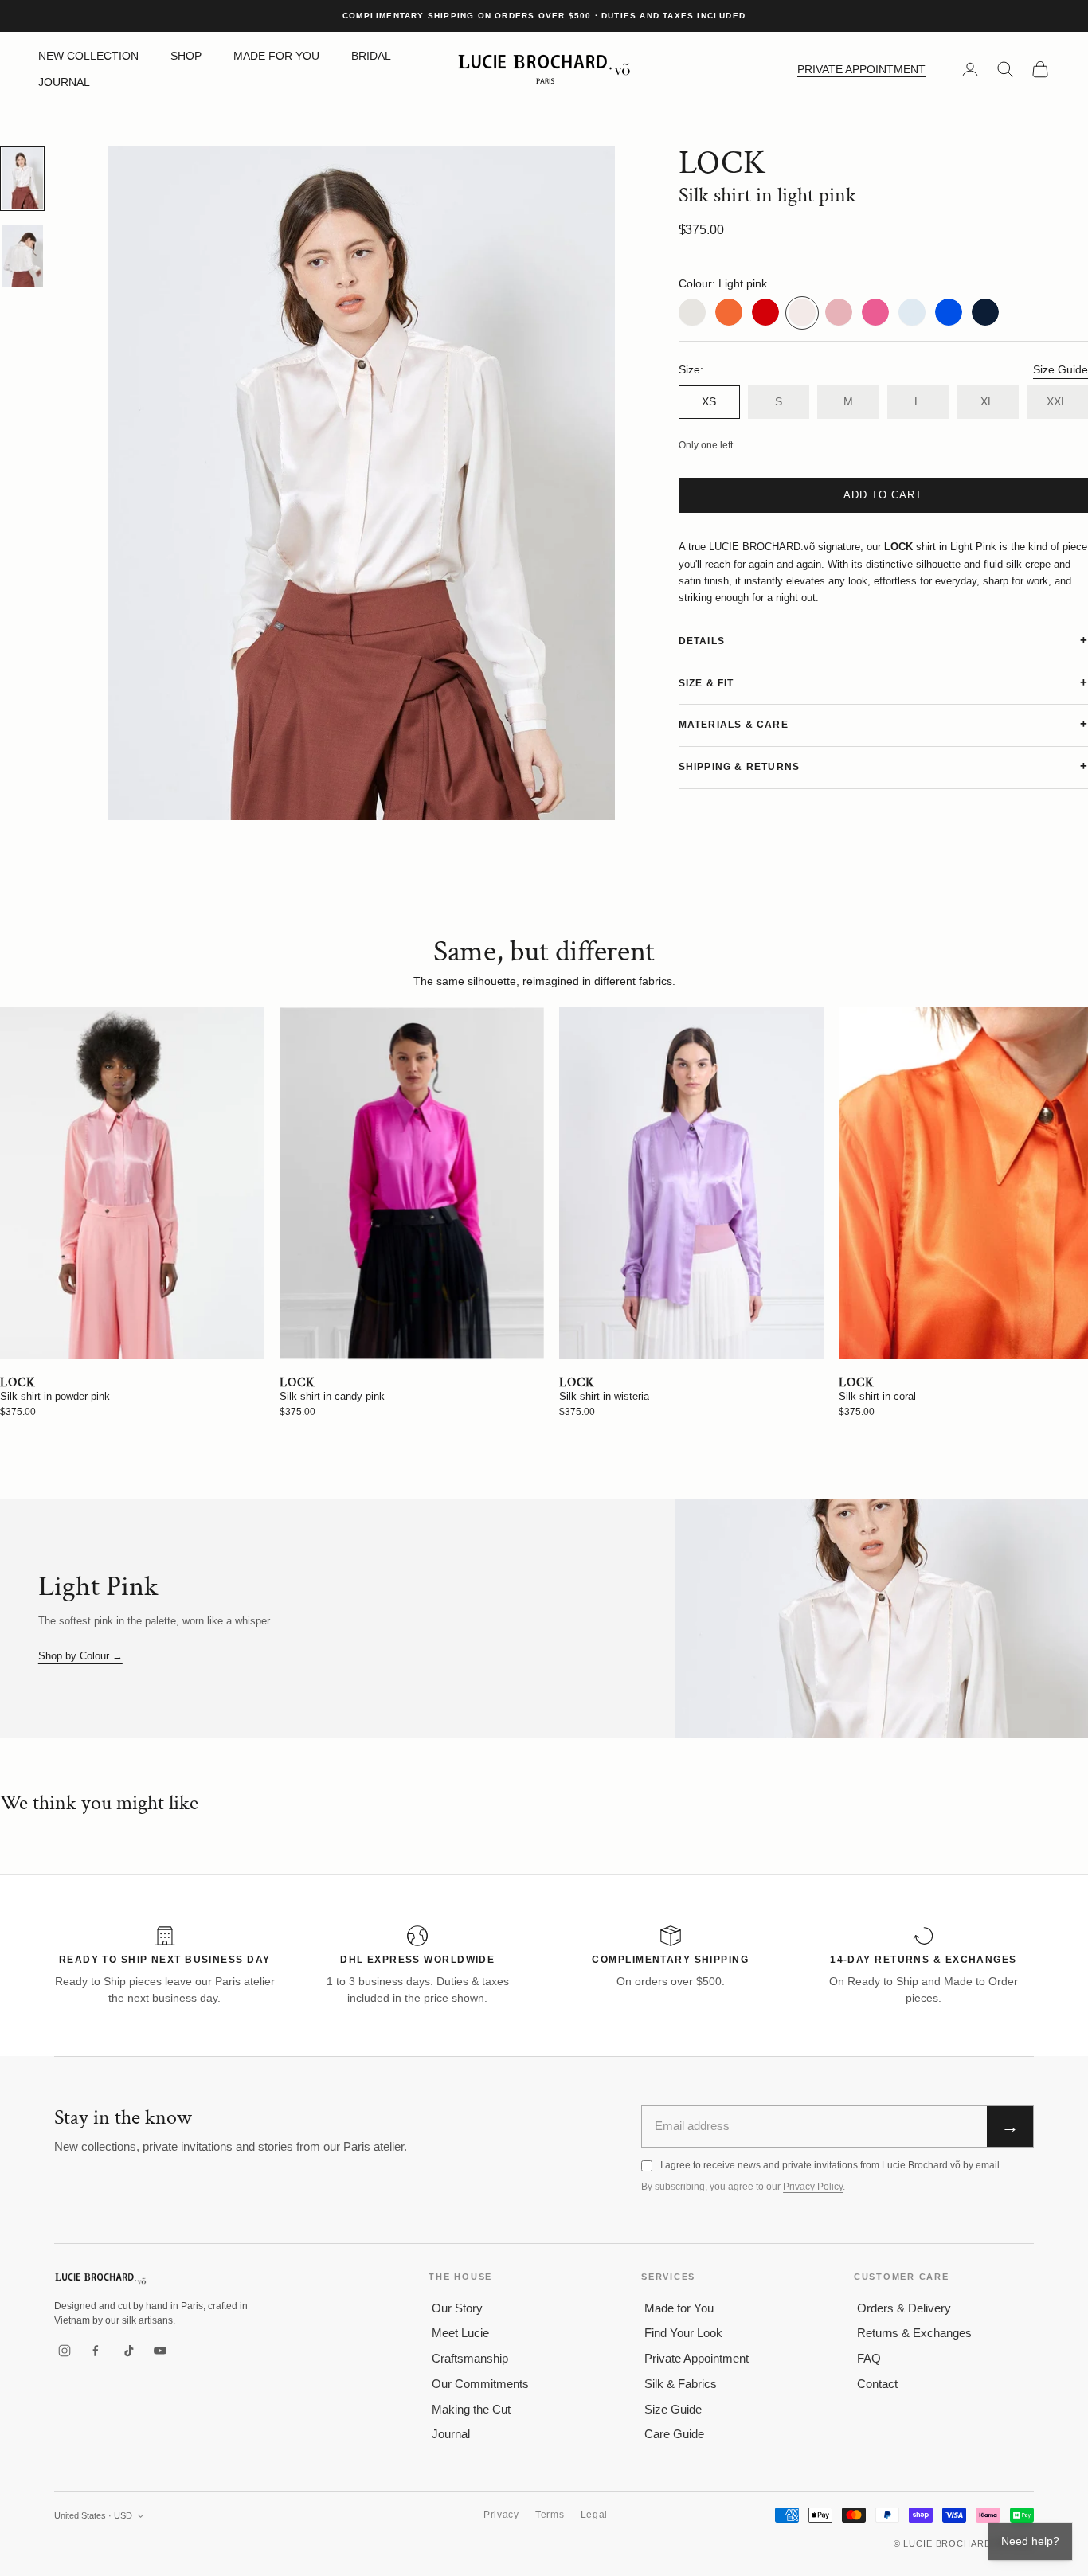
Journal (451, 2434)
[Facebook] (96, 2351)
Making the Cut (471, 2409)
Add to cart (883, 495)
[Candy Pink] (875, 312)
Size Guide (1061, 369)
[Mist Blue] (912, 312)
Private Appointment (697, 2358)
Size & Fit (706, 682)
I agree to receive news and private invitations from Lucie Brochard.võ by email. (831, 2165)
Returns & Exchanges (914, 2333)
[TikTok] (128, 2351)
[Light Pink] (802, 312)
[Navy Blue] (985, 312)
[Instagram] (65, 2351)
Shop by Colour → (80, 1656)
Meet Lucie (460, 2333)
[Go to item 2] (22, 256)
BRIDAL (371, 56)
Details (702, 640)
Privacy (501, 2515)
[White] (692, 312)
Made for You (679, 2308)
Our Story (457, 2308)
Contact (877, 2384)
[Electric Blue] (949, 312)
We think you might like (99, 1803)
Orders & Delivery (904, 2308)
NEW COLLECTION (88, 56)
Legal (595, 2515)
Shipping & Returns (740, 767)
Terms (550, 2515)
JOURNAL (64, 82)
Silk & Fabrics (681, 2384)
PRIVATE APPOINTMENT (861, 69)
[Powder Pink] (839, 312)
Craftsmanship (470, 2358)
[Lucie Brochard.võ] (100, 2279)
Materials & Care (734, 725)
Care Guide (674, 2434)
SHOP (186, 56)
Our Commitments (480, 2384)
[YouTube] (160, 2351)
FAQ (869, 2358)
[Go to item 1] (22, 178)
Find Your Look (683, 2333)
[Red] (765, 312)
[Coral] (729, 312)
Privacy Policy (813, 2187)
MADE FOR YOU (276, 56)
